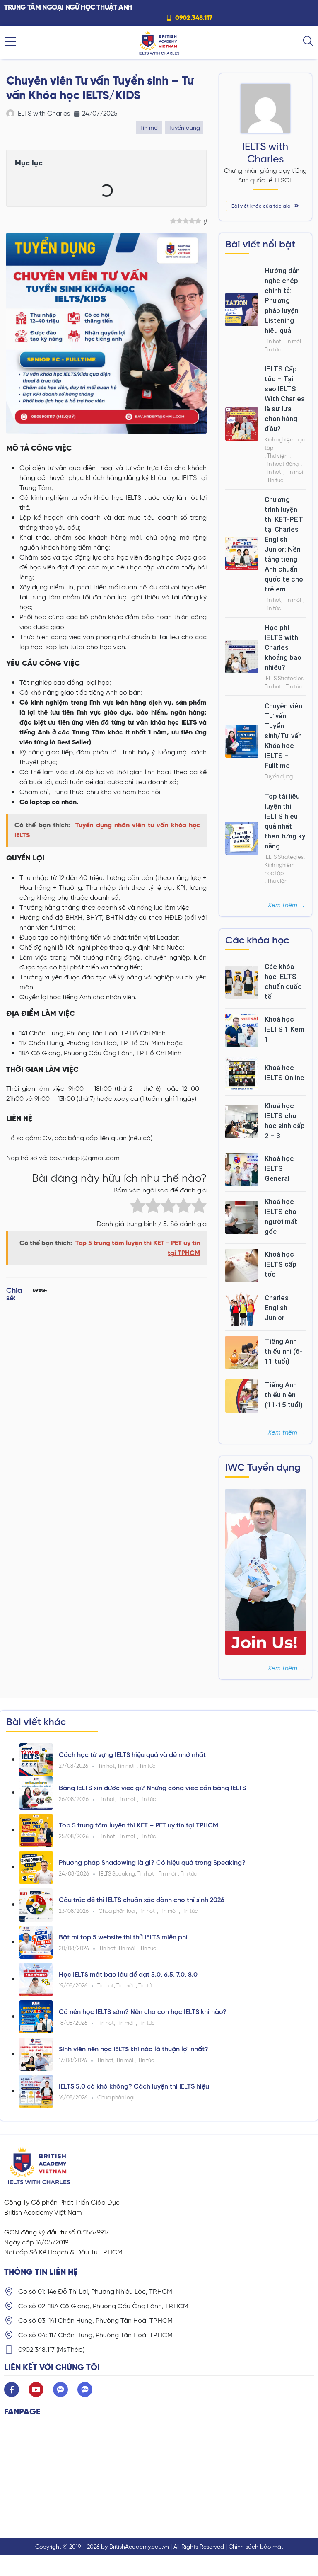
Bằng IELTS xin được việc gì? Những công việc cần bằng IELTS (152, 1788)
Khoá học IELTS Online (284, 1073)
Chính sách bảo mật (256, 2547)
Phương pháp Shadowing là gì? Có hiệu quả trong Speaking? (152, 1862)
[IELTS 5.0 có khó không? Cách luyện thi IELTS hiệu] (36, 2091)
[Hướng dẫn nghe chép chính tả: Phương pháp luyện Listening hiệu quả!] (242, 309)
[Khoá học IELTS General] (242, 1169)
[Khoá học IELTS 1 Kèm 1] (242, 1030)
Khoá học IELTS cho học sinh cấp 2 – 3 (285, 1121)
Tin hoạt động (282, 464)
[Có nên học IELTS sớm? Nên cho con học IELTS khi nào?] (36, 2016)
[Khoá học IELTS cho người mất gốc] (242, 1217)
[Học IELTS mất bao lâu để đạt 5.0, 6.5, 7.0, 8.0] (36, 1979)
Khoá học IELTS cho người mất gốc (281, 1217)
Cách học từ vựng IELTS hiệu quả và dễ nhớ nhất (132, 1755)
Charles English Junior (277, 1308)
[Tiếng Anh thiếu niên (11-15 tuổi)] (242, 1395)
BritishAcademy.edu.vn (139, 2547)
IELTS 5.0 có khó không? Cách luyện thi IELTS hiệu (134, 2086)
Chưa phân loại (117, 1911)
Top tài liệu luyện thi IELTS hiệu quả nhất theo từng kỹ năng (285, 821)
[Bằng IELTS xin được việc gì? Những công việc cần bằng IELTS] (36, 1792)
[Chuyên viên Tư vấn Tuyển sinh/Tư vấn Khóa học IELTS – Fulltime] (242, 740)
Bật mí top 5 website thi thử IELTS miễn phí (123, 1937)
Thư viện (277, 456)
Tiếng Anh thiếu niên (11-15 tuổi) (284, 1395)
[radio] (138, 1207)
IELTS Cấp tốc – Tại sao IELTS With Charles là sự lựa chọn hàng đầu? (285, 399)
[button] (34, 1296)
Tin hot (273, 341)
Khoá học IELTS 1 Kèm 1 (284, 1029)
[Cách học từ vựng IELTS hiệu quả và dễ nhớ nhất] (36, 1759)
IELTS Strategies (284, 678)
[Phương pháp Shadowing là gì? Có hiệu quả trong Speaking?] (36, 1867)
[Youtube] (36, 2389)
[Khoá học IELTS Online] (242, 1073)
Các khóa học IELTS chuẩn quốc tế (283, 981)
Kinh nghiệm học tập (285, 444)
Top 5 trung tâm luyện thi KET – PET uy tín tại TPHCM (139, 1825)
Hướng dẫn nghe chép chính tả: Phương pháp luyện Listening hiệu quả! (282, 300)
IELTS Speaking (117, 1874)
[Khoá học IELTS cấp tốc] (242, 1265)
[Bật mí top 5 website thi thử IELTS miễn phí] (36, 1942)
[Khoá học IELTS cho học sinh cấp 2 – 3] (242, 1121)
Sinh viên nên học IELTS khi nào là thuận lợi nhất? (134, 2049)
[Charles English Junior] (242, 1308)
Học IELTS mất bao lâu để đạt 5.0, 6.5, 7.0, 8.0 (128, 1974)
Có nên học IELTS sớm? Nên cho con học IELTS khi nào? (143, 2012)
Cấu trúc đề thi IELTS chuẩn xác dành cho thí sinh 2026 (142, 1900)
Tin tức (273, 350)
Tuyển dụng (184, 128)
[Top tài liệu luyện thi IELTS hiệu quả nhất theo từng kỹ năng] (242, 837)
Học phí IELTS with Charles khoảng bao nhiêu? (283, 647)
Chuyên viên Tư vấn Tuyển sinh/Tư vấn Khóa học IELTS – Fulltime (283, 736)
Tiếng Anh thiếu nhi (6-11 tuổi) (283, 1351)
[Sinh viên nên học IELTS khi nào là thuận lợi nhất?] (36, 2054)
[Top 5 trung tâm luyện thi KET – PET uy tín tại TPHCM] (36, 1830)
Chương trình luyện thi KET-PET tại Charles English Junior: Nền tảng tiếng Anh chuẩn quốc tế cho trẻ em (284, 544)
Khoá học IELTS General (279, 1168)
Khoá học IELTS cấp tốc (281, 1264)
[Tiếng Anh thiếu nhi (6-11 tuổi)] (242, 1352)
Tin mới (149, 128)
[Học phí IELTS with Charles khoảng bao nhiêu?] (242, 656)
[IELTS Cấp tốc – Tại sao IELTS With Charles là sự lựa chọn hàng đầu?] (242, 423)
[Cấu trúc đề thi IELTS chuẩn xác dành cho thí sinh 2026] (36, 1904)
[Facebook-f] (12, 2389)
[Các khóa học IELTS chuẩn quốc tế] (242, 982)
